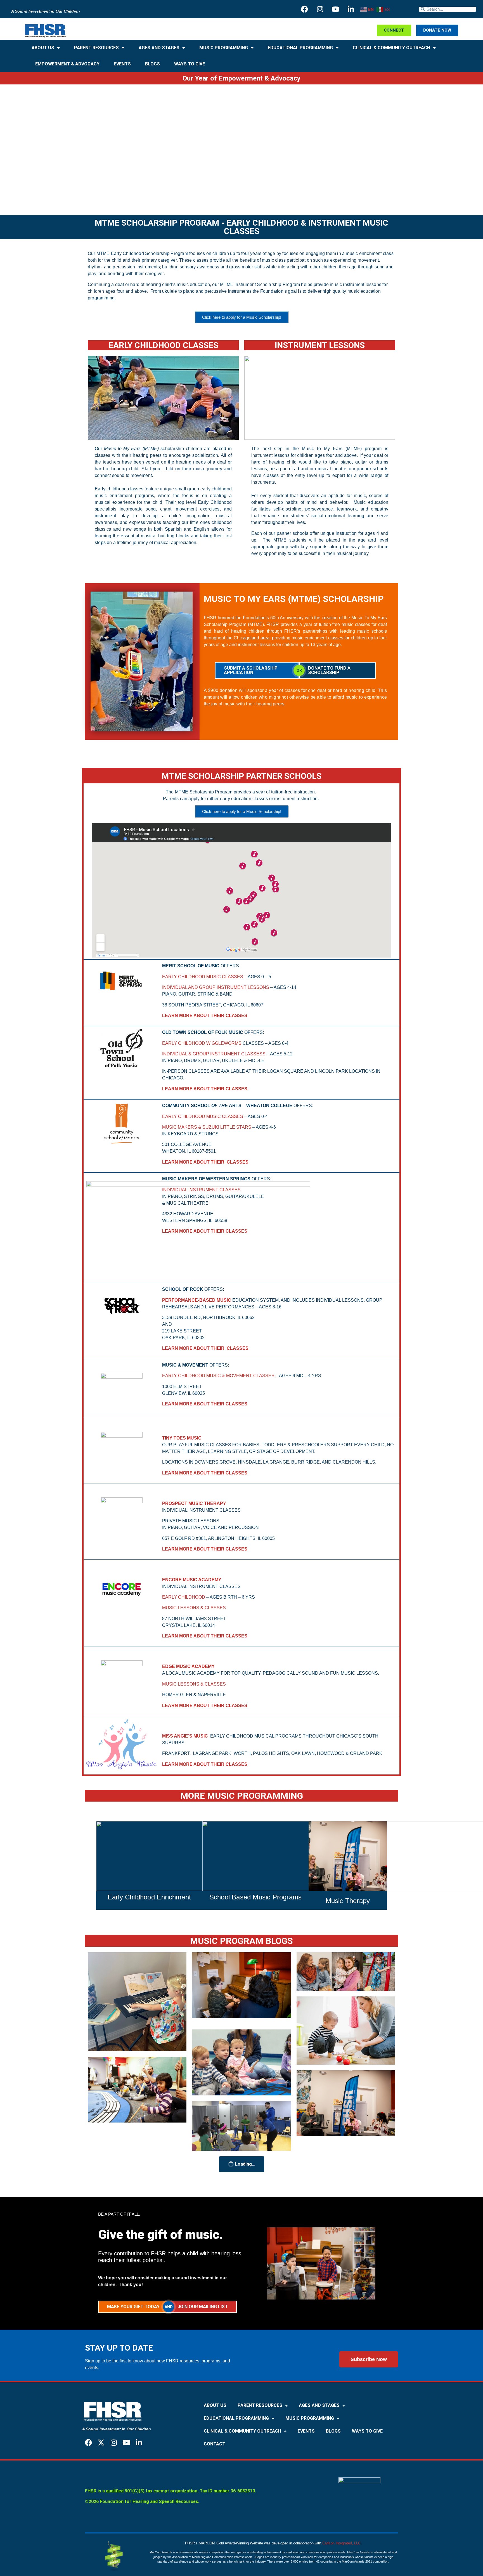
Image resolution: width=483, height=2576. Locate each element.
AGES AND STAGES (159, 48)
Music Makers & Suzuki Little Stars (207, 1127)
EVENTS (122, 64)
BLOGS (152, 64)
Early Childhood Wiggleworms (202, 1043)
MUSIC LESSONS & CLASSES (194, 1608)
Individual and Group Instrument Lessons (216, 987)
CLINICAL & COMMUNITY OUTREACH (391, 48)
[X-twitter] (101, 2443)
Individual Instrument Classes (201, 1190)
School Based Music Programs (255, 1897)
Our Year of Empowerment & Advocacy (241, 78)
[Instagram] (320, 9)
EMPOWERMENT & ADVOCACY (67, 64)
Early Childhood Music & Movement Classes (218, 1376)
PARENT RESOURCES (96, 48)
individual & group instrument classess (214, 1054)
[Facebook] (305, 9)
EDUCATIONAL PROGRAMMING (300, 48)
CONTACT (215, 2444)
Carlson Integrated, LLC (341, 2543)
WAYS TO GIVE (190, 64)
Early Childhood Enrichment (149, 1897)
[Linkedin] (351, 9)
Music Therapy (348, 1901)
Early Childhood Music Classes (203, 977)
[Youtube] (335, 9)
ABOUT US (43, 48)
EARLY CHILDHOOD (184, 1597)
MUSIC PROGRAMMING (224, 48)
